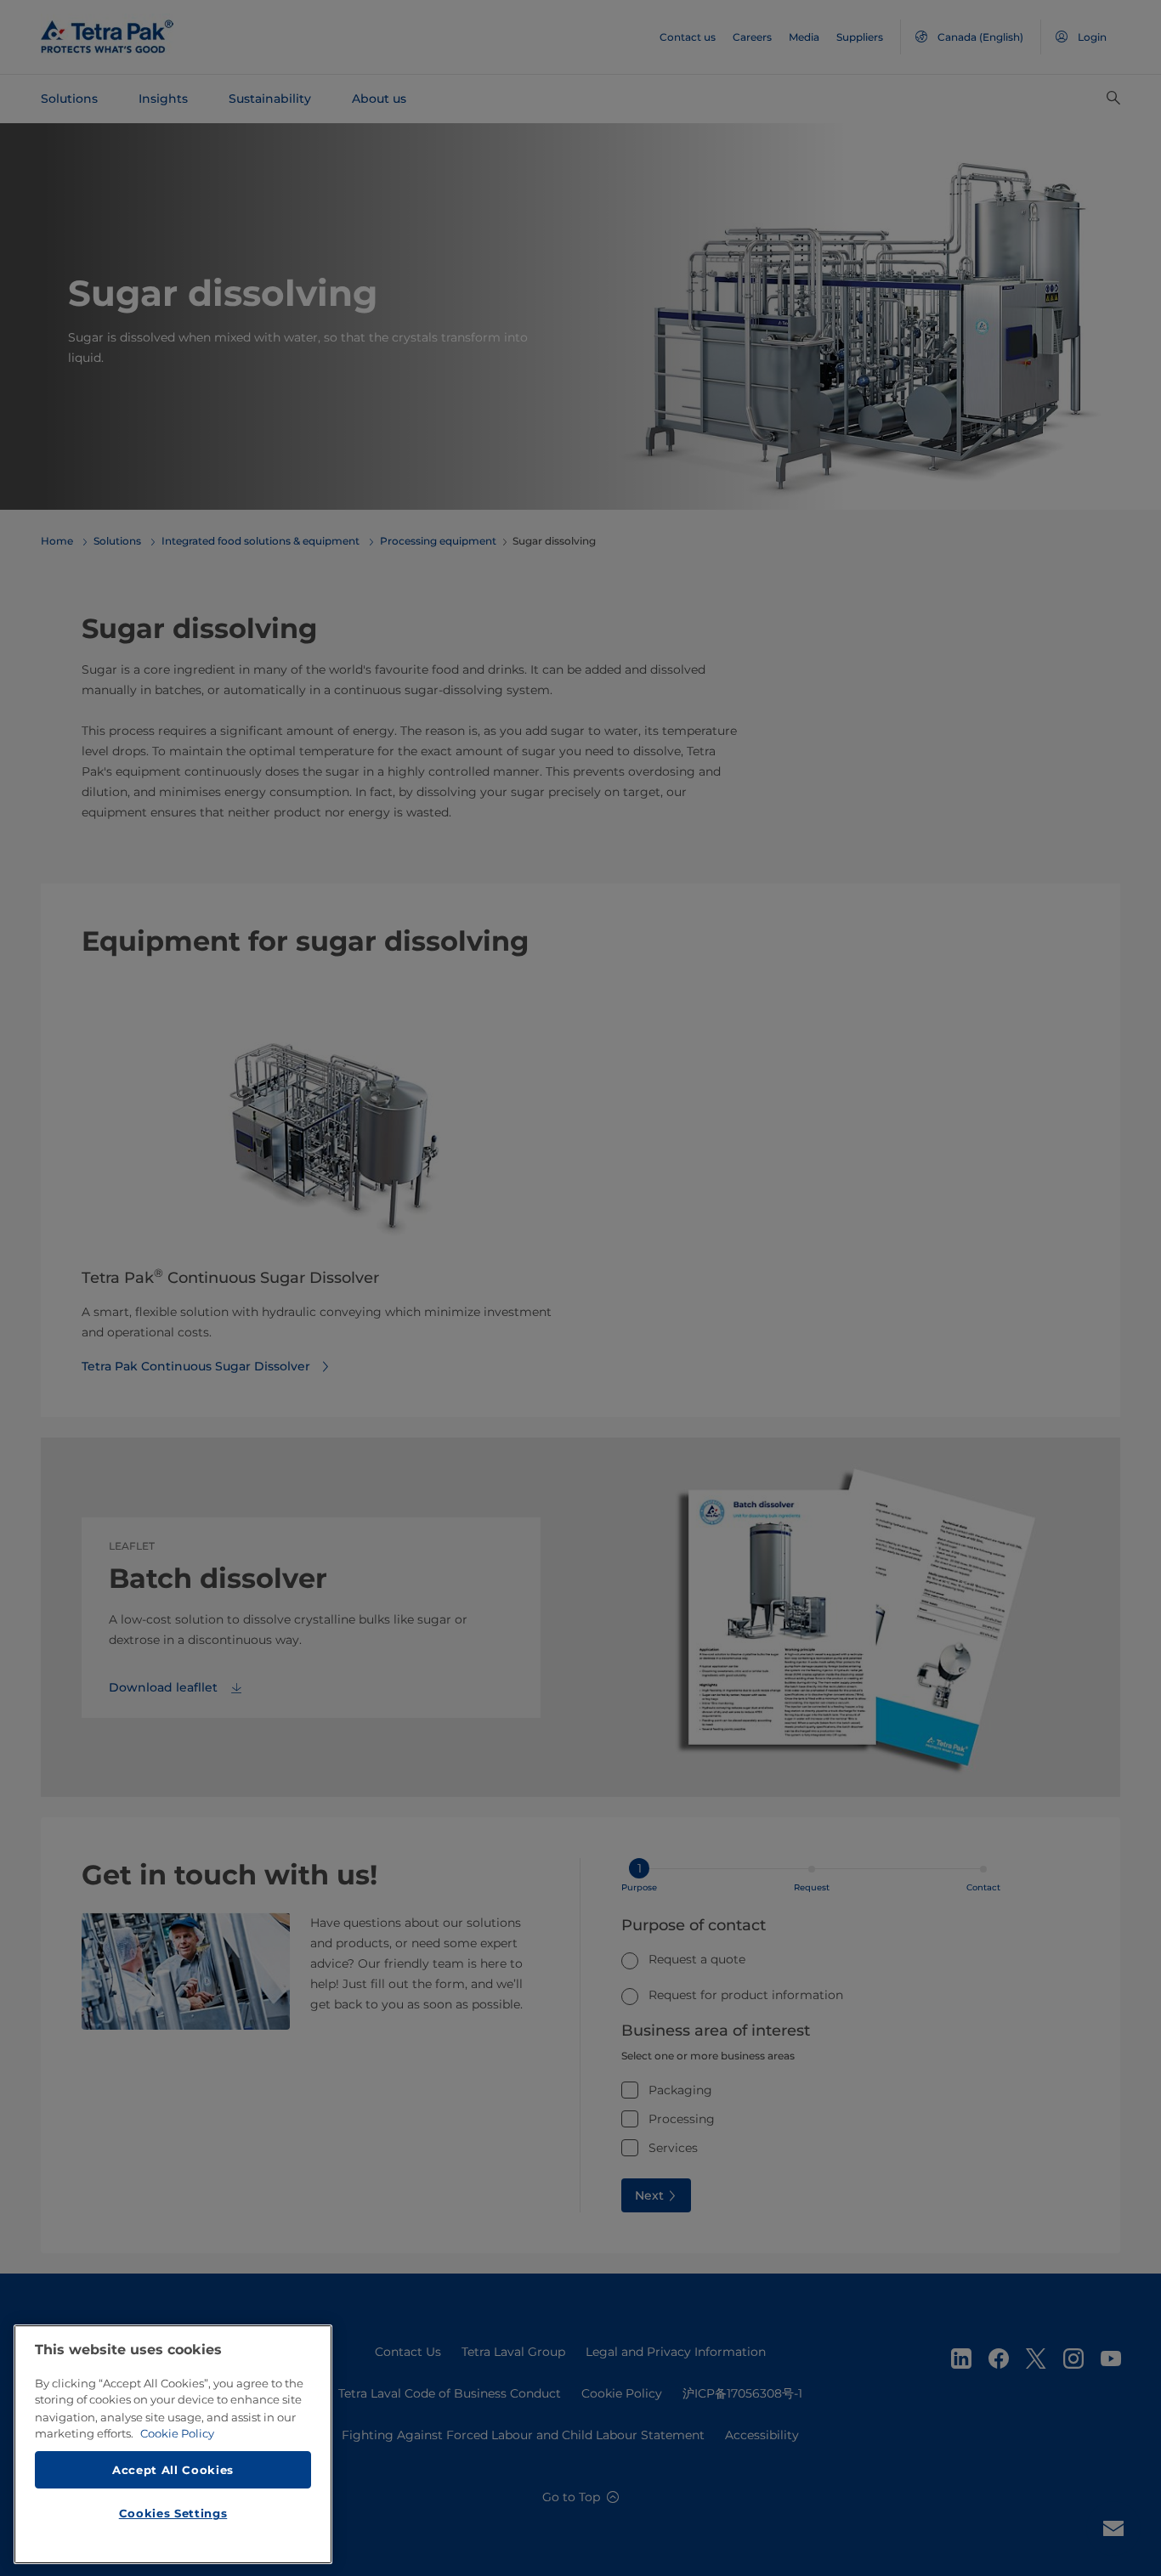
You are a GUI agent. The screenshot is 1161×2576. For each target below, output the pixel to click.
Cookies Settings (173, 2513)
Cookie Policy (177, 2433)
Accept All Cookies (173, 2469)
